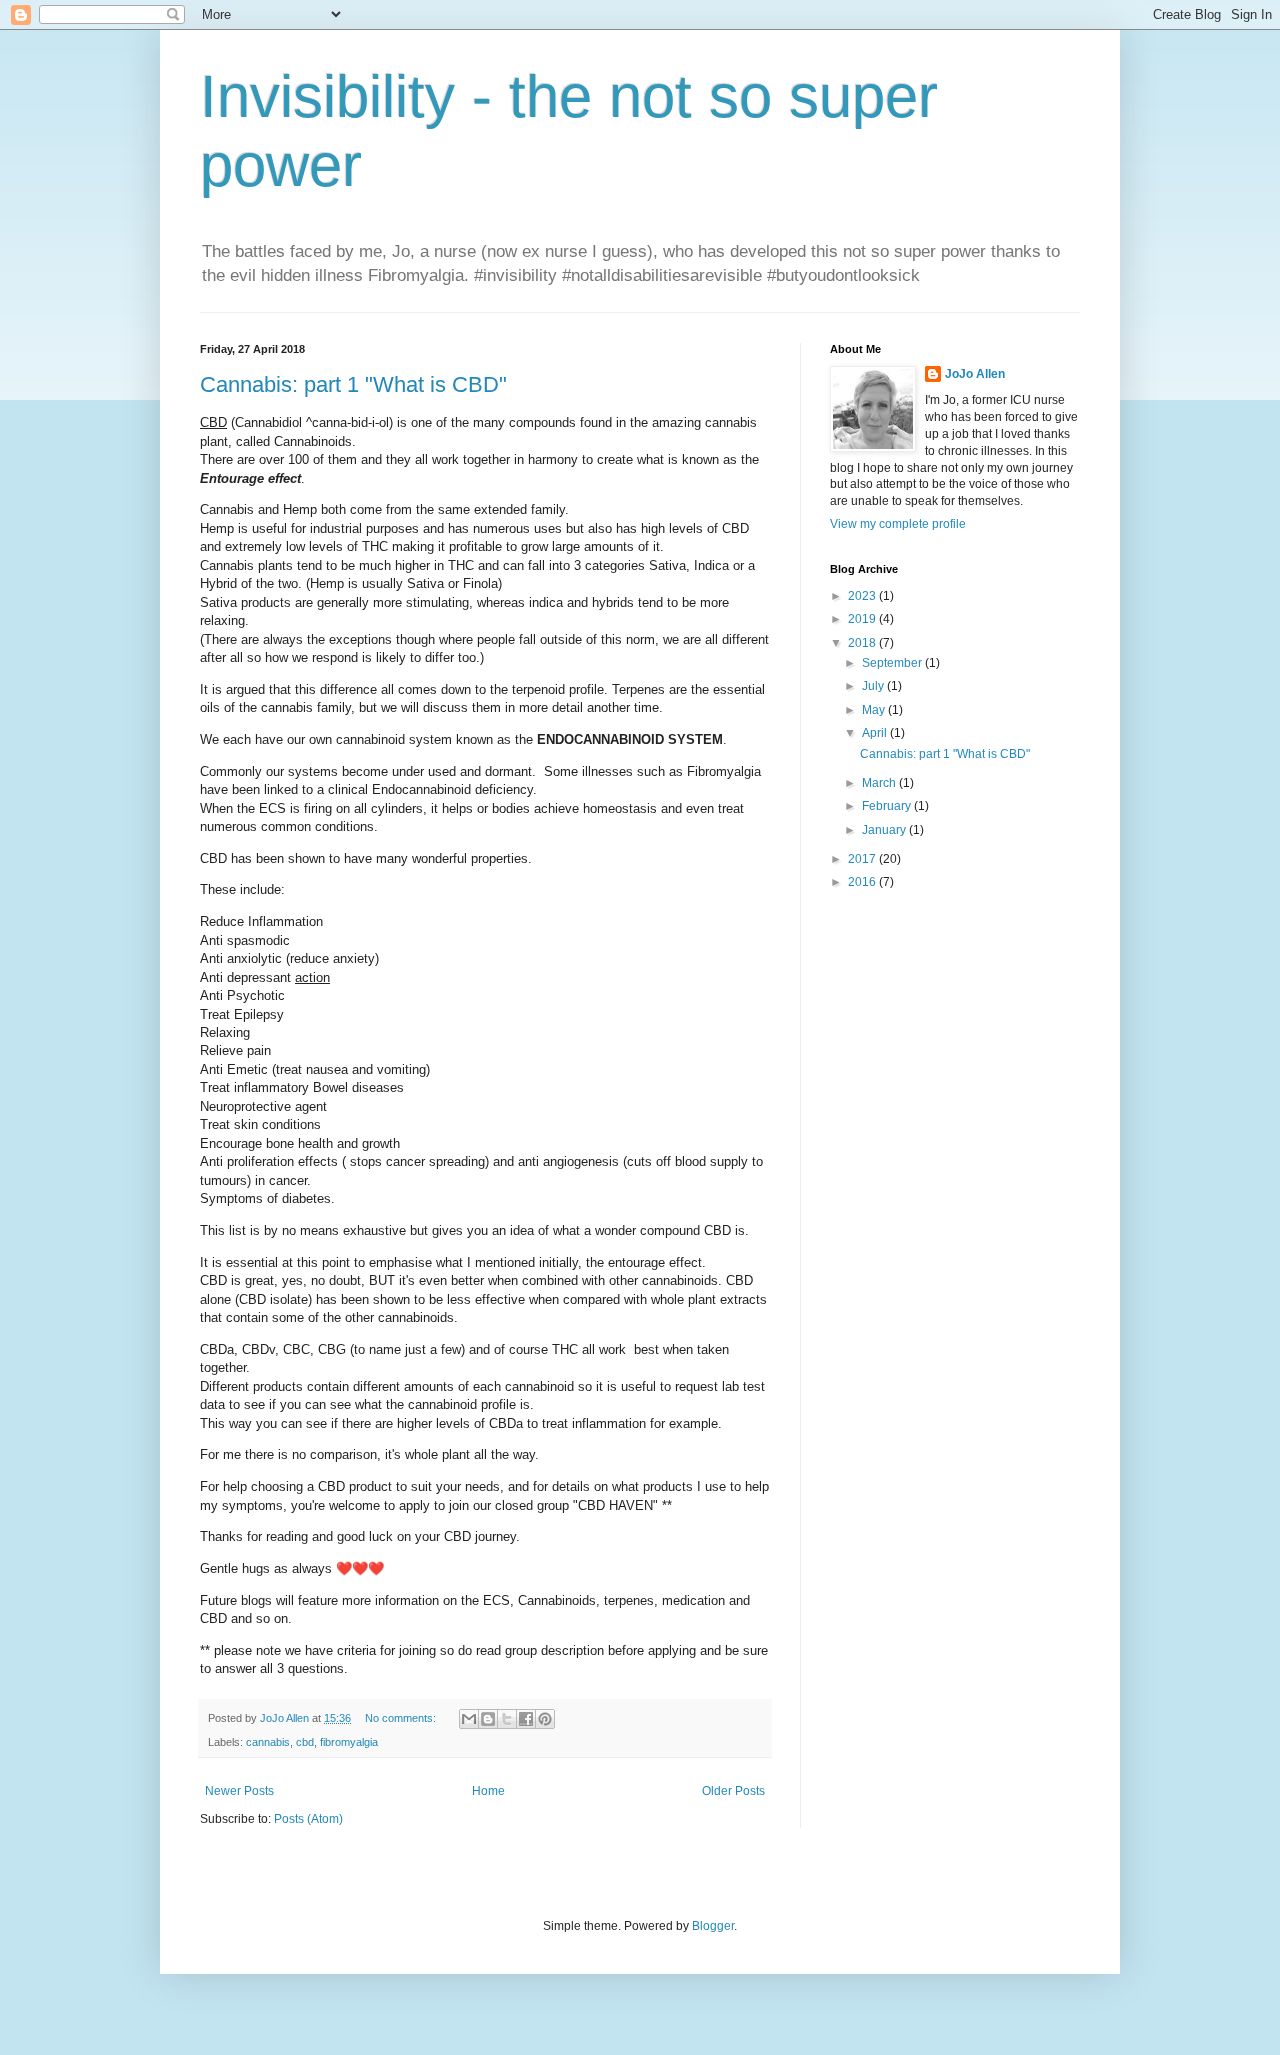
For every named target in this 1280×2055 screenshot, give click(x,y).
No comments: (402, 1718)
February (888, 806)
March (880, 783)
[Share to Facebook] (526, 1719)
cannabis (268, 1742)
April (876, 733)
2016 (863, 882)
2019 (863, 619)
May (875, 710)
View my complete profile (898, 524)
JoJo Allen (975, 374)
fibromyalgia (349, 1742)
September (893, 663)
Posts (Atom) (308, 1819)
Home (488, 1791)
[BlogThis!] (488, 1719)
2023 (863, 596)
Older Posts (733, 1791)
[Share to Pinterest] (545, 1719)
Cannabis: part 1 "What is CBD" (353, 384)
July (874, 686)
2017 (863, 859)
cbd (305, 1742)
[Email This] (469, 1719)
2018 (863, 643)
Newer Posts (239, 1791)
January (885, 830)
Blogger (713, 1926)
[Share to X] (507, 1719)
